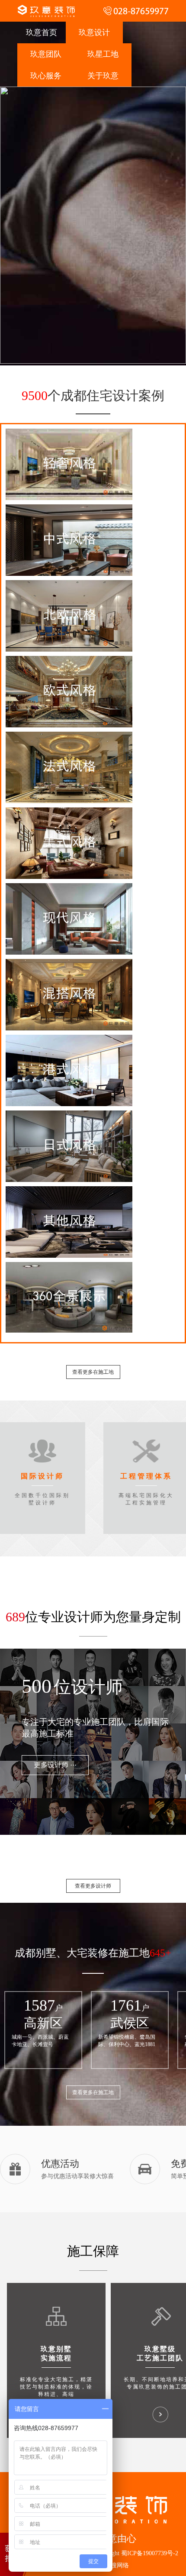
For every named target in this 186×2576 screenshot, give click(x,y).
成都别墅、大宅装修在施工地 (82, 1953)
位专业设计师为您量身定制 (93, 1617)
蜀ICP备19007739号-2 (150, 2553)
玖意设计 (94, 32)
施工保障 (93, 2251)
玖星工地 (103, 54)
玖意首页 (42, 32)
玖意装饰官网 (46, 11)
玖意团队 (46, 54)
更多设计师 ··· (55, 1765)
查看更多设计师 (93, 1886)
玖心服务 (46, 76)
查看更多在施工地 (93, 1372)
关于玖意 (103, 76)
